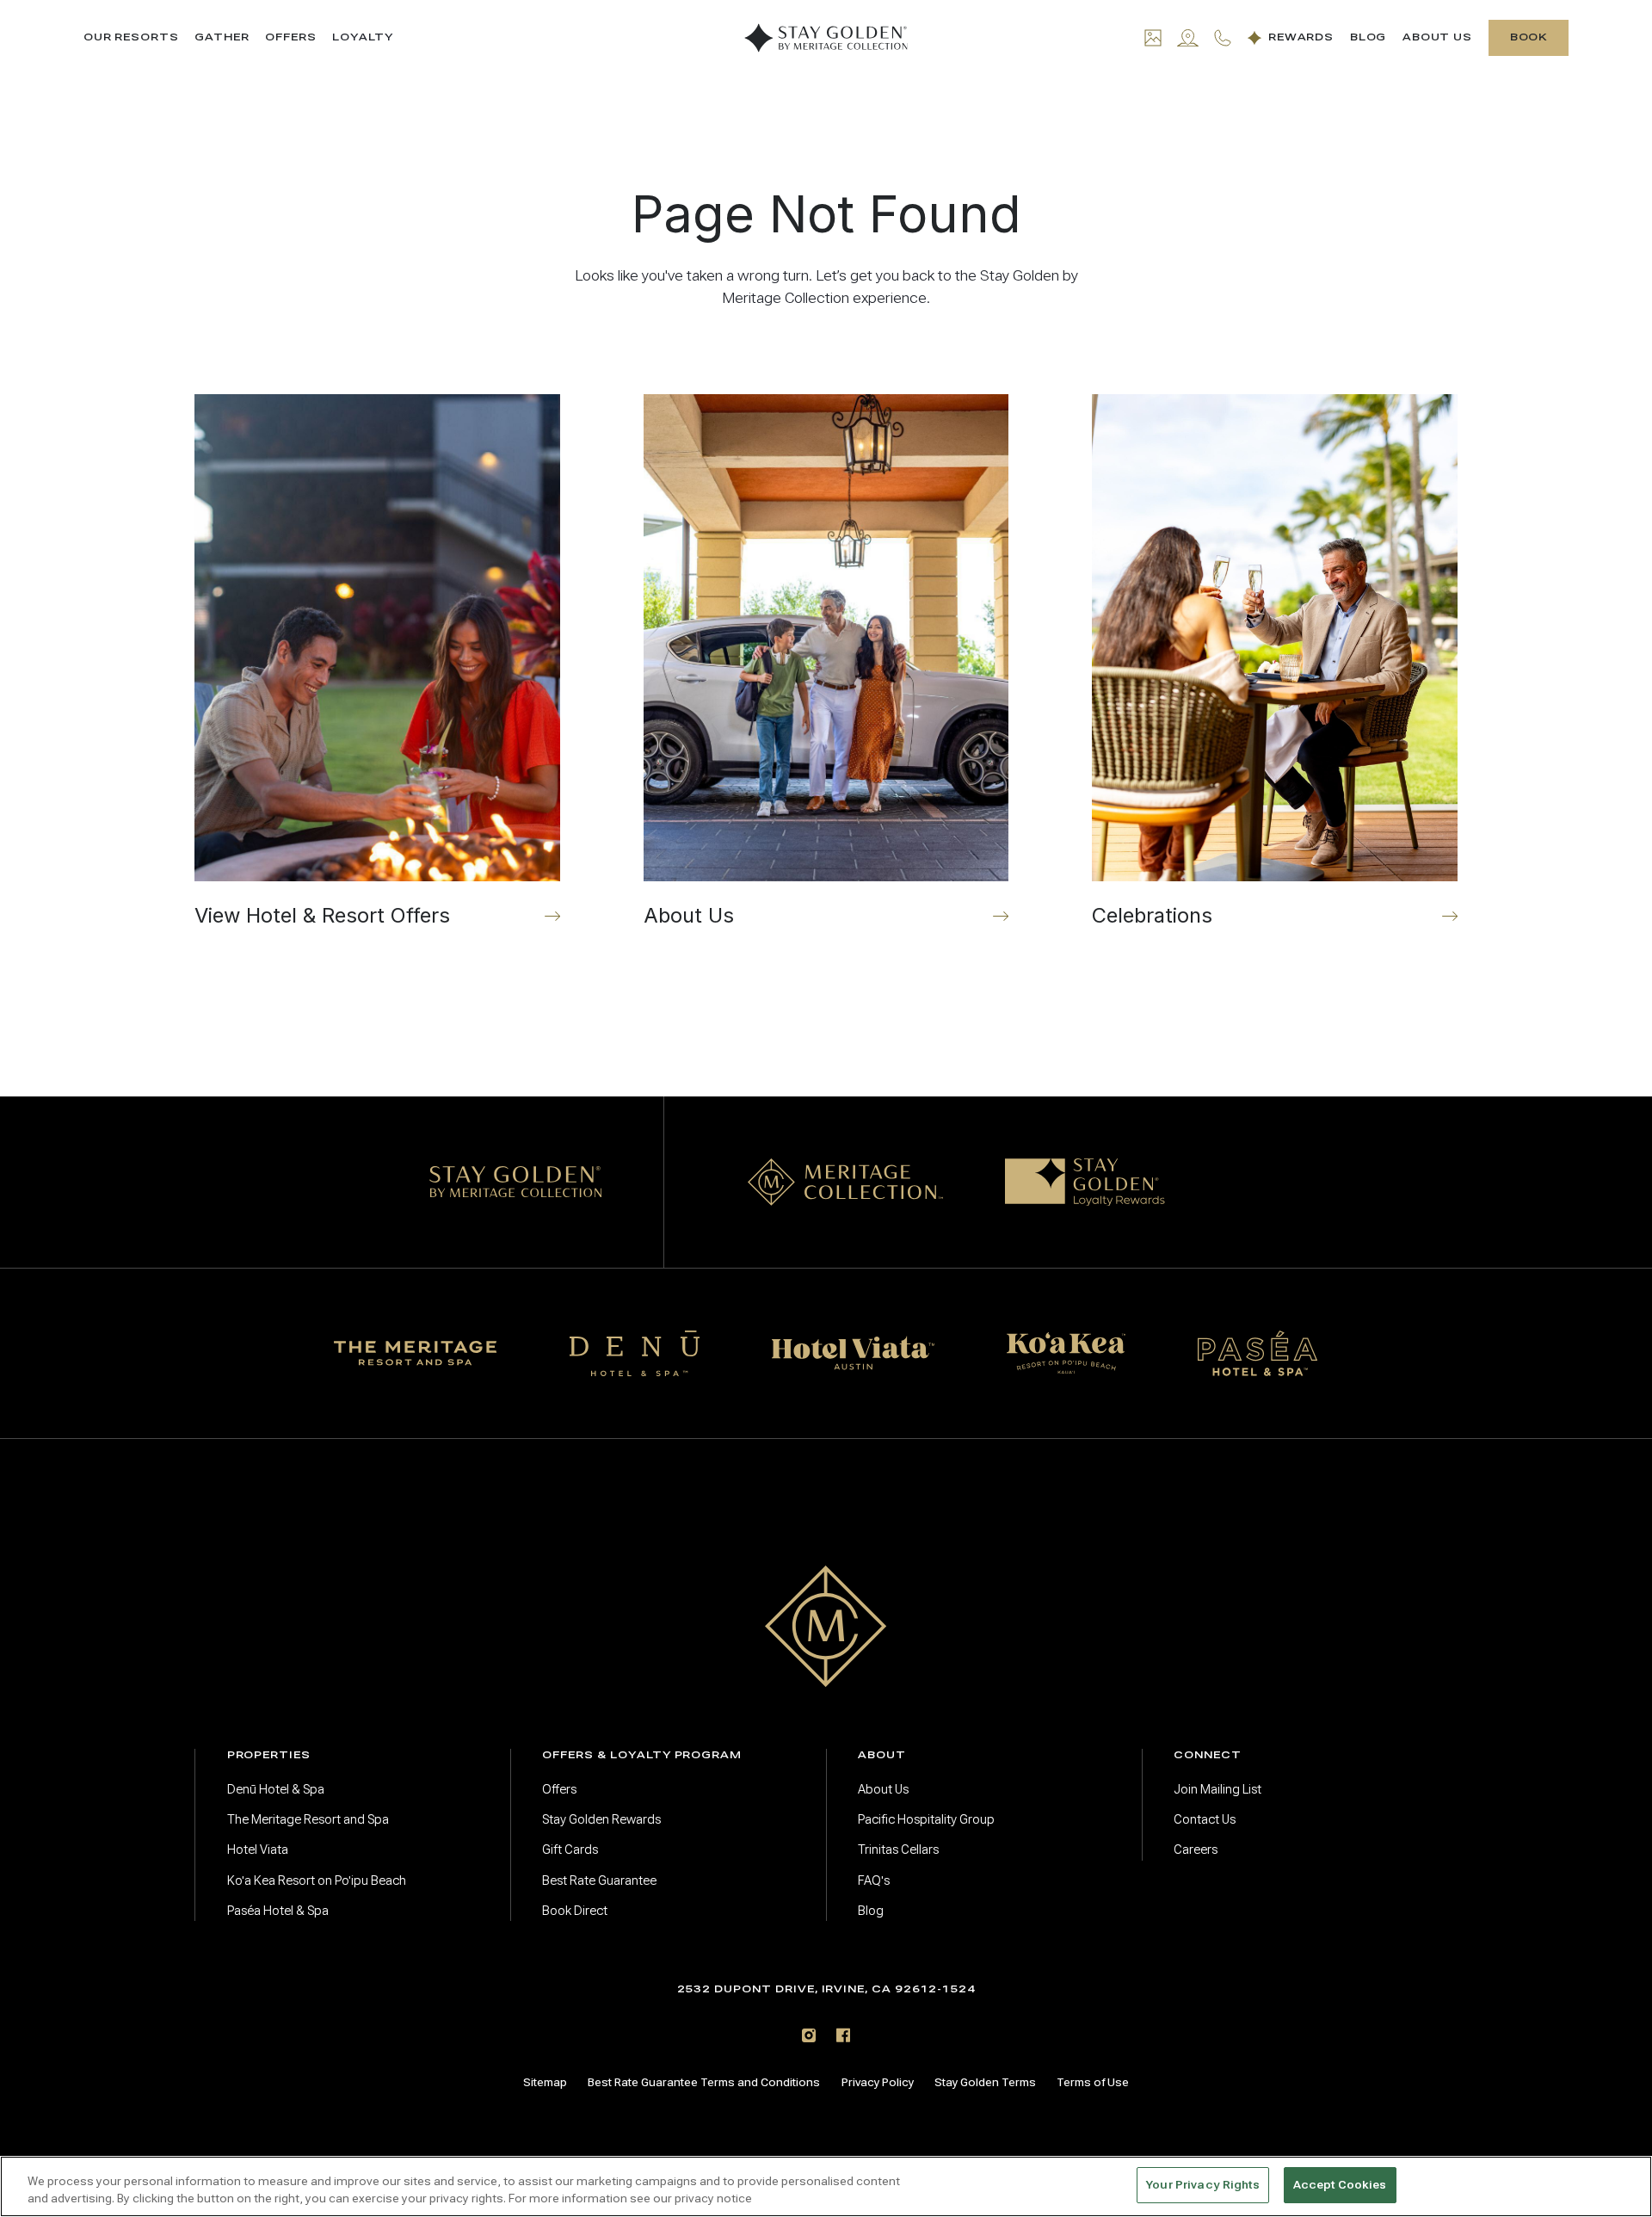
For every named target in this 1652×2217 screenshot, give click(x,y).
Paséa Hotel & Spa (278, 1911)
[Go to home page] (826, 1626)
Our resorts (131, 37)
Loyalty (363, 37)
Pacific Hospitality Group (926, 1819)
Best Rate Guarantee (599, 1880)
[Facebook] (843, 2035)
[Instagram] (809, 2035)
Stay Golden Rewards (601, 1819)
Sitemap (545, 2082)
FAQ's (874, 1880)
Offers (291, 37)
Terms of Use (1093, 2082)
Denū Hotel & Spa (276, 1789)
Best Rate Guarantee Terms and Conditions (704, 2082)
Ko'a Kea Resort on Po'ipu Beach (317, 1880)
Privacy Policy (878, 2082)
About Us (1438, 37)
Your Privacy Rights (1202, 2185)
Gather (222, 37)
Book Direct (575, 1911)
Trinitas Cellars (898, 1850)
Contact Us (1205, 1819)
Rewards (1301, 37)
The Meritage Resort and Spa (308, 1819)
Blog (1368, 37)
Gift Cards (570, 1850)
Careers (1196, 1850)
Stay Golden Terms (985, 2082)
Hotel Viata (258, 1850)
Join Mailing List (1217, 1789)
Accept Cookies (1340, 2185)
